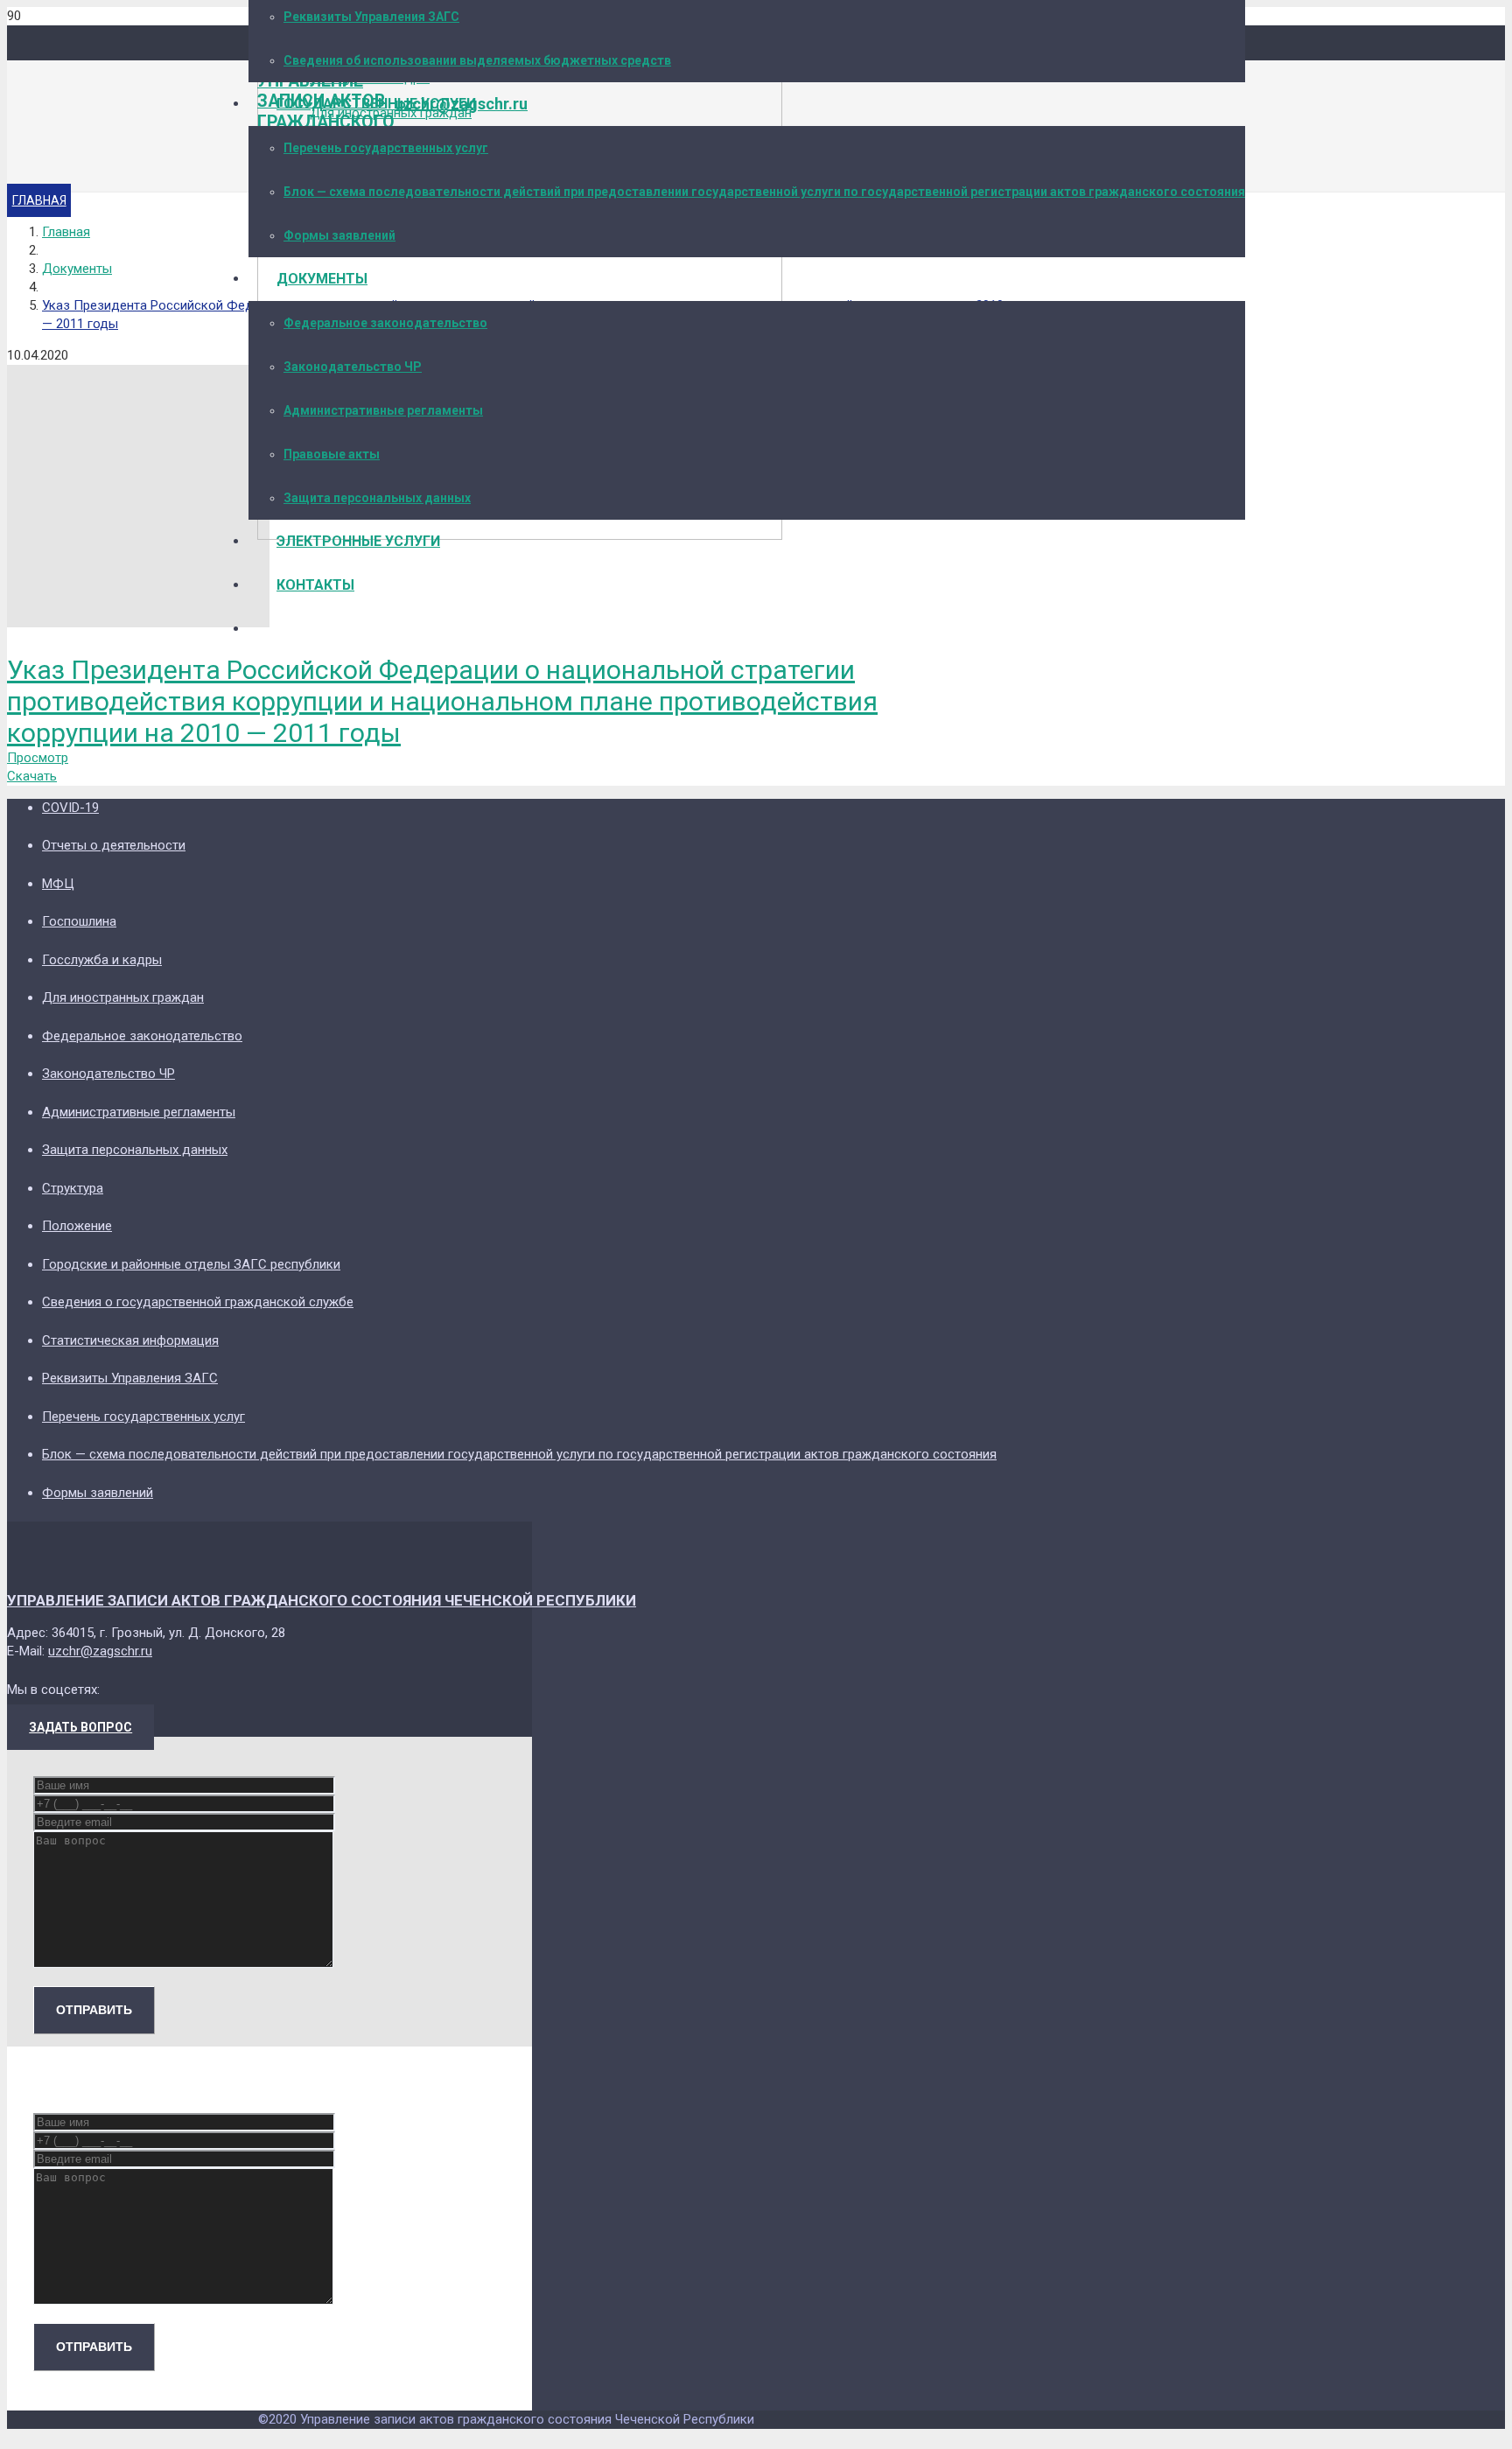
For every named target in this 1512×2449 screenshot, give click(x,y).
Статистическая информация (130, 1340)
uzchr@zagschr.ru (100, 1651)
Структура (73, 1188)
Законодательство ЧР (108, 1074)
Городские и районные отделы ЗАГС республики (191, 1264)
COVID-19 (70, 808)
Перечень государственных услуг (143, 1417)
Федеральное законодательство (142, 1036)
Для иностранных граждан (123, 997)
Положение (77, 1226)
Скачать (32, 776)
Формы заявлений (98, 1493)
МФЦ (58, 884)
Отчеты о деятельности (114, 845)
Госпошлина (79, 921)
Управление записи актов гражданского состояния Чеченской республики (322, 1600)
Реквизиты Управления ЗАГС (130, 1378)
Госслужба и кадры (102, 960)
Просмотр (38, 758)
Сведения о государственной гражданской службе (198, 1302)
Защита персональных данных (135, 1150)
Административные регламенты (139, 1112)
